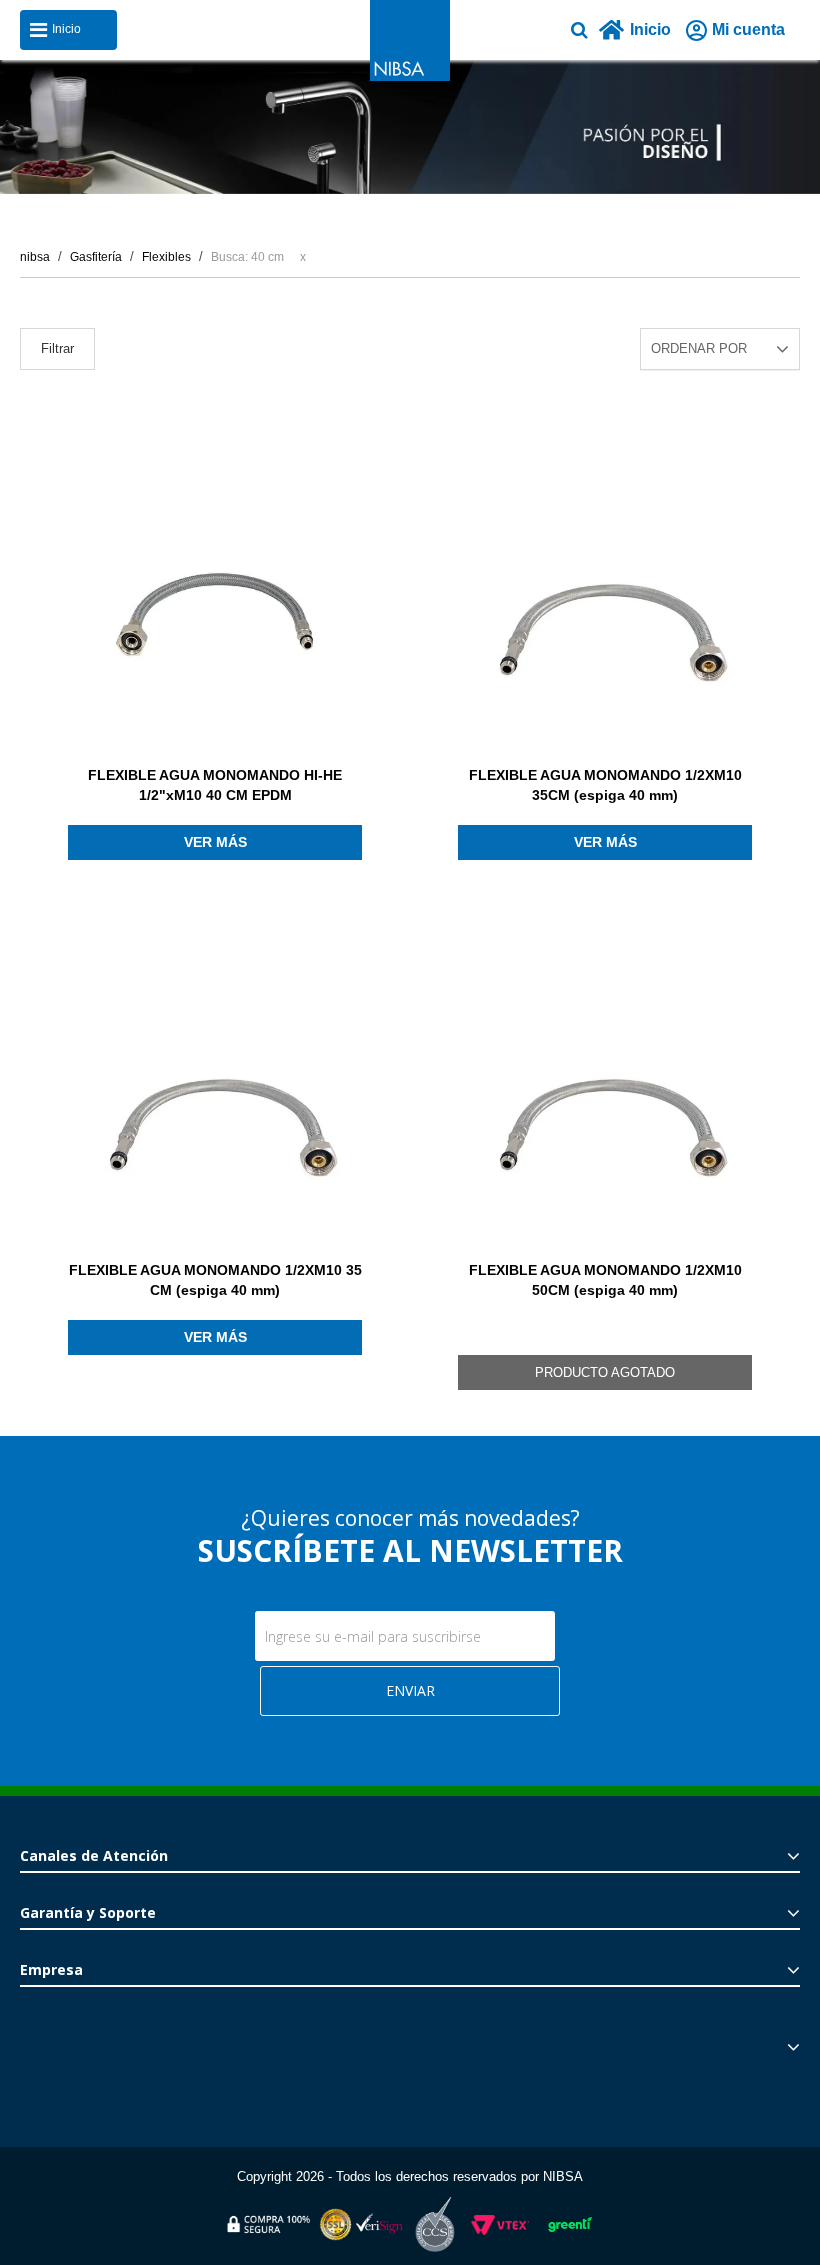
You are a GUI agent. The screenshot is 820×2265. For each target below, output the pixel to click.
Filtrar (57, 348)
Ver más (215, 842)
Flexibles (166, 257)
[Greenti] (570, 2235)
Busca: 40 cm (247, 257)
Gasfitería (96, 257)
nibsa (35, 257)
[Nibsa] (410, 75)
